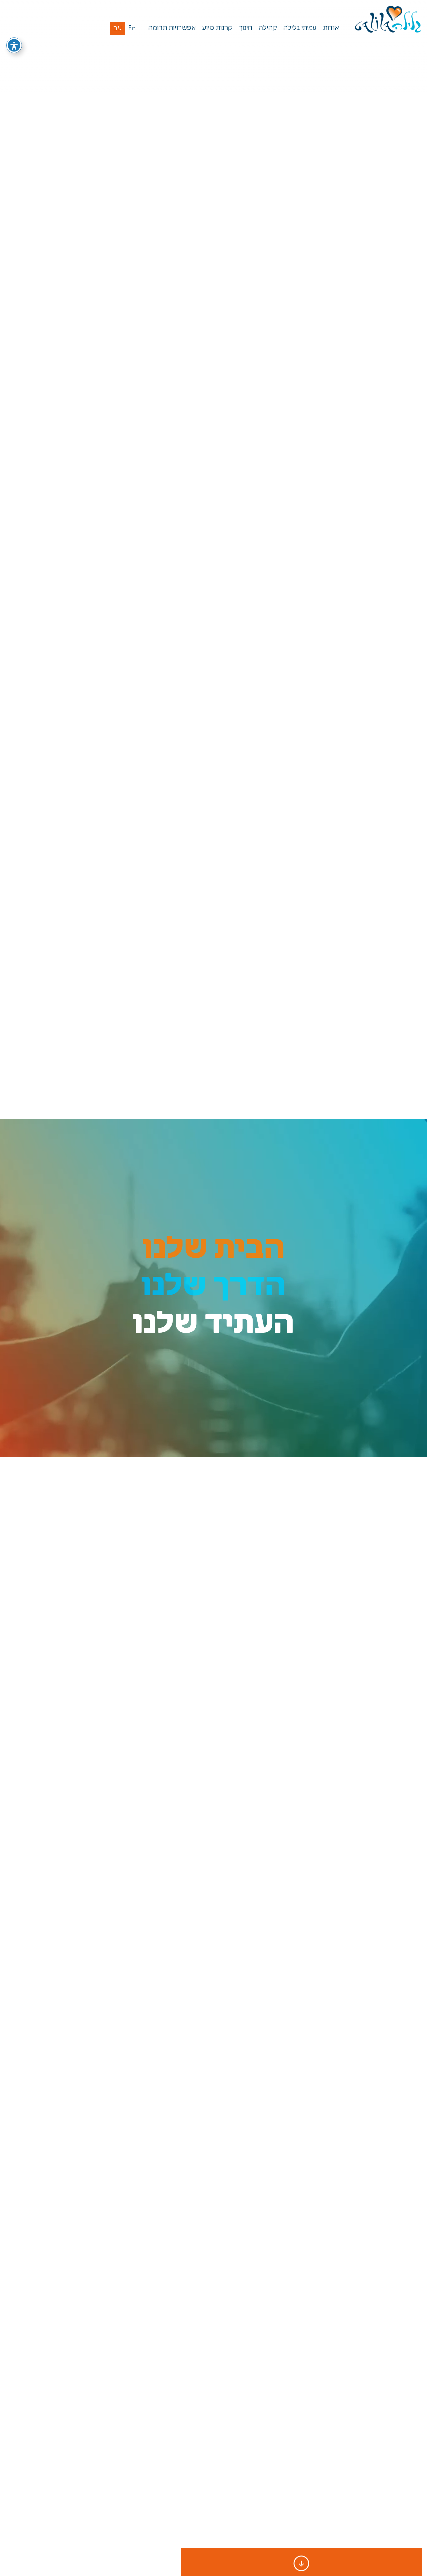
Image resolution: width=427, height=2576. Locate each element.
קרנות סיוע (217, 28)
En (132, 29)
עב (118, 29)
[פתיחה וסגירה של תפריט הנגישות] (14, 45)
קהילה (268, 28)
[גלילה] (388, 20)
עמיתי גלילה (300, 28)
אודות (331, 28)
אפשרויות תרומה (172, 28)
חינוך (246, 28)
